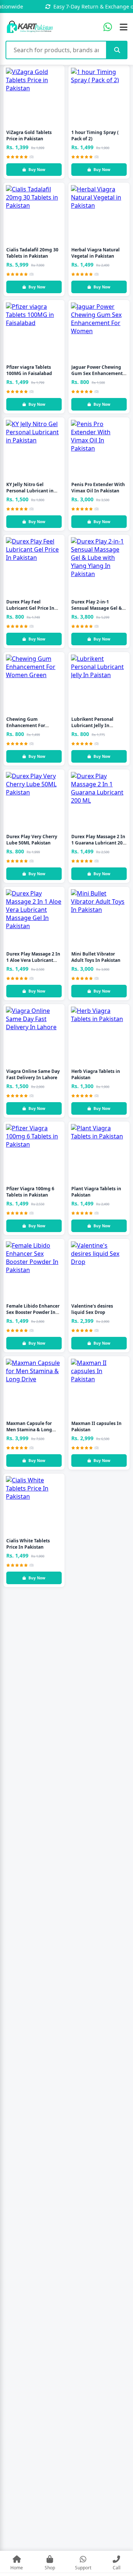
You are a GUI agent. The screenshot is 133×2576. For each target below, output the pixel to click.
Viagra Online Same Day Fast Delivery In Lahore (33, 1074)
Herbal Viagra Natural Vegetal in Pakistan (96, 253)
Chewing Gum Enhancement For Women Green (26, 725)
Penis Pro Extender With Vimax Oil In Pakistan (98, 488)
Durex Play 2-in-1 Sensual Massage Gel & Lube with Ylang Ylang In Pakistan (99, 611)
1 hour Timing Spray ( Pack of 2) (95, 136)
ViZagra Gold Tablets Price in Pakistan (29, 136)
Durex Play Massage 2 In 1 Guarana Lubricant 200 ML (98, 843)
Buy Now (37, 170)
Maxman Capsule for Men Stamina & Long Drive (29, 1430)
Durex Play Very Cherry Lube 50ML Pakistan (32, 840)
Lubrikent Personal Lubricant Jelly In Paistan (92, 725)
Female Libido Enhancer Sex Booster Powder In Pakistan (33, 1312)
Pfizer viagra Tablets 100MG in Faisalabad (29, 370)
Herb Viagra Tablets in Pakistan (96, 1074)
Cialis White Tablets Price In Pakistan (28, 1544)
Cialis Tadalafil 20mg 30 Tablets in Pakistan (32, 253)
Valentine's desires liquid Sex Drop (92, 1309)
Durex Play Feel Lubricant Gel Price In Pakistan (30, 608)
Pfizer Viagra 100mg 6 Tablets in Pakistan (30, 1192)
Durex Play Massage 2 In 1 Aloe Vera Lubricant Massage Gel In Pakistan (33, 960)
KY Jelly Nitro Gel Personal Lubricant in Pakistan (30, 491)
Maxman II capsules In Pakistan (96, 1426)
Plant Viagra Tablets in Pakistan (96, 1192)
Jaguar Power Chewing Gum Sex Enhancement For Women (97, 373)
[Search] (117, 50)
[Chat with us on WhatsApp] (108, 27)
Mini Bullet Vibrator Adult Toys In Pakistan (96, 957)
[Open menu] (124, 27)
